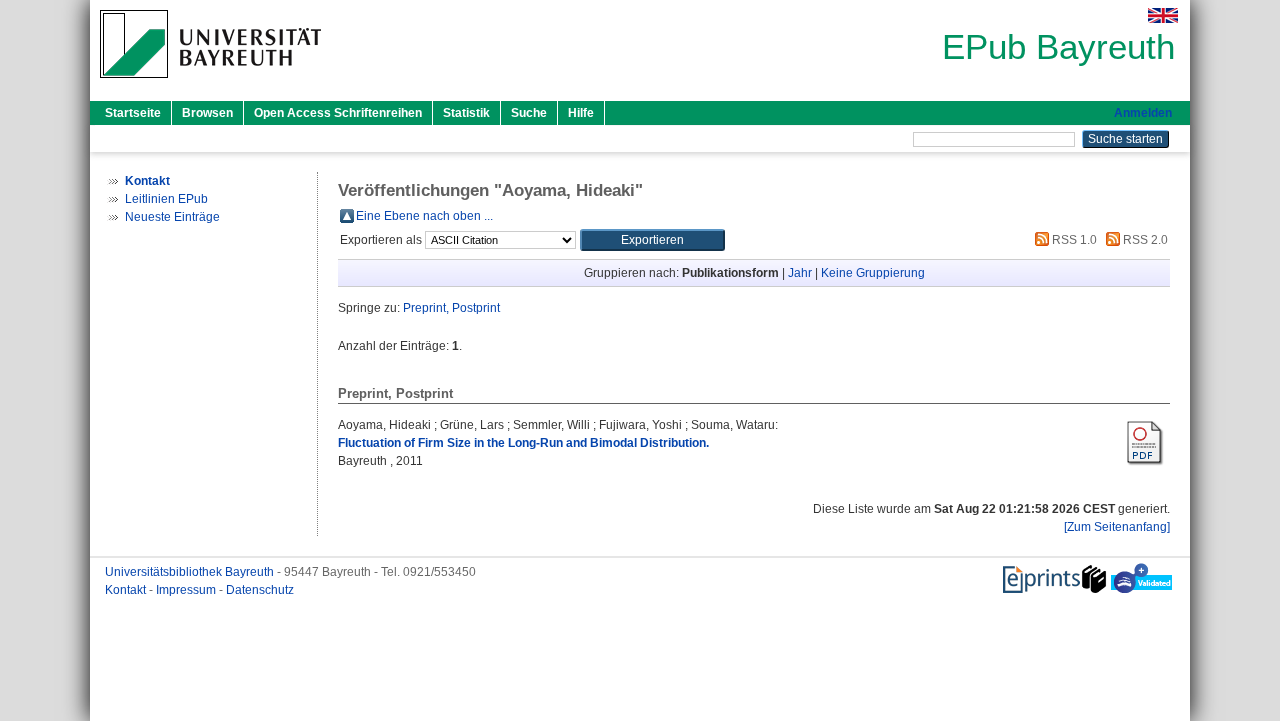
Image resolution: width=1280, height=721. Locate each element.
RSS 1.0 (1073, 240)
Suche (529, 113)
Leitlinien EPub (166, 199)
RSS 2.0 (1144, 240)
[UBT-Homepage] (210, 84)
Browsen (207, 113)
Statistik (466, 113)
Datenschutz (260, 590)
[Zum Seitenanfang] (1117, 527)
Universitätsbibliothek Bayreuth (191, 572)
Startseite (133, 113)
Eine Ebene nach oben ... (424, 216)
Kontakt (127, 590)
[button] (652, 240)
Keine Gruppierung (873, 273)
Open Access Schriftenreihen (338, 113)
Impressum (187, 590)
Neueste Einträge (172, 217)
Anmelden (1143, 113)
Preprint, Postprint (451, 308)
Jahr (800, 273)
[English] (1163, 15)
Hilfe (581, 113)
